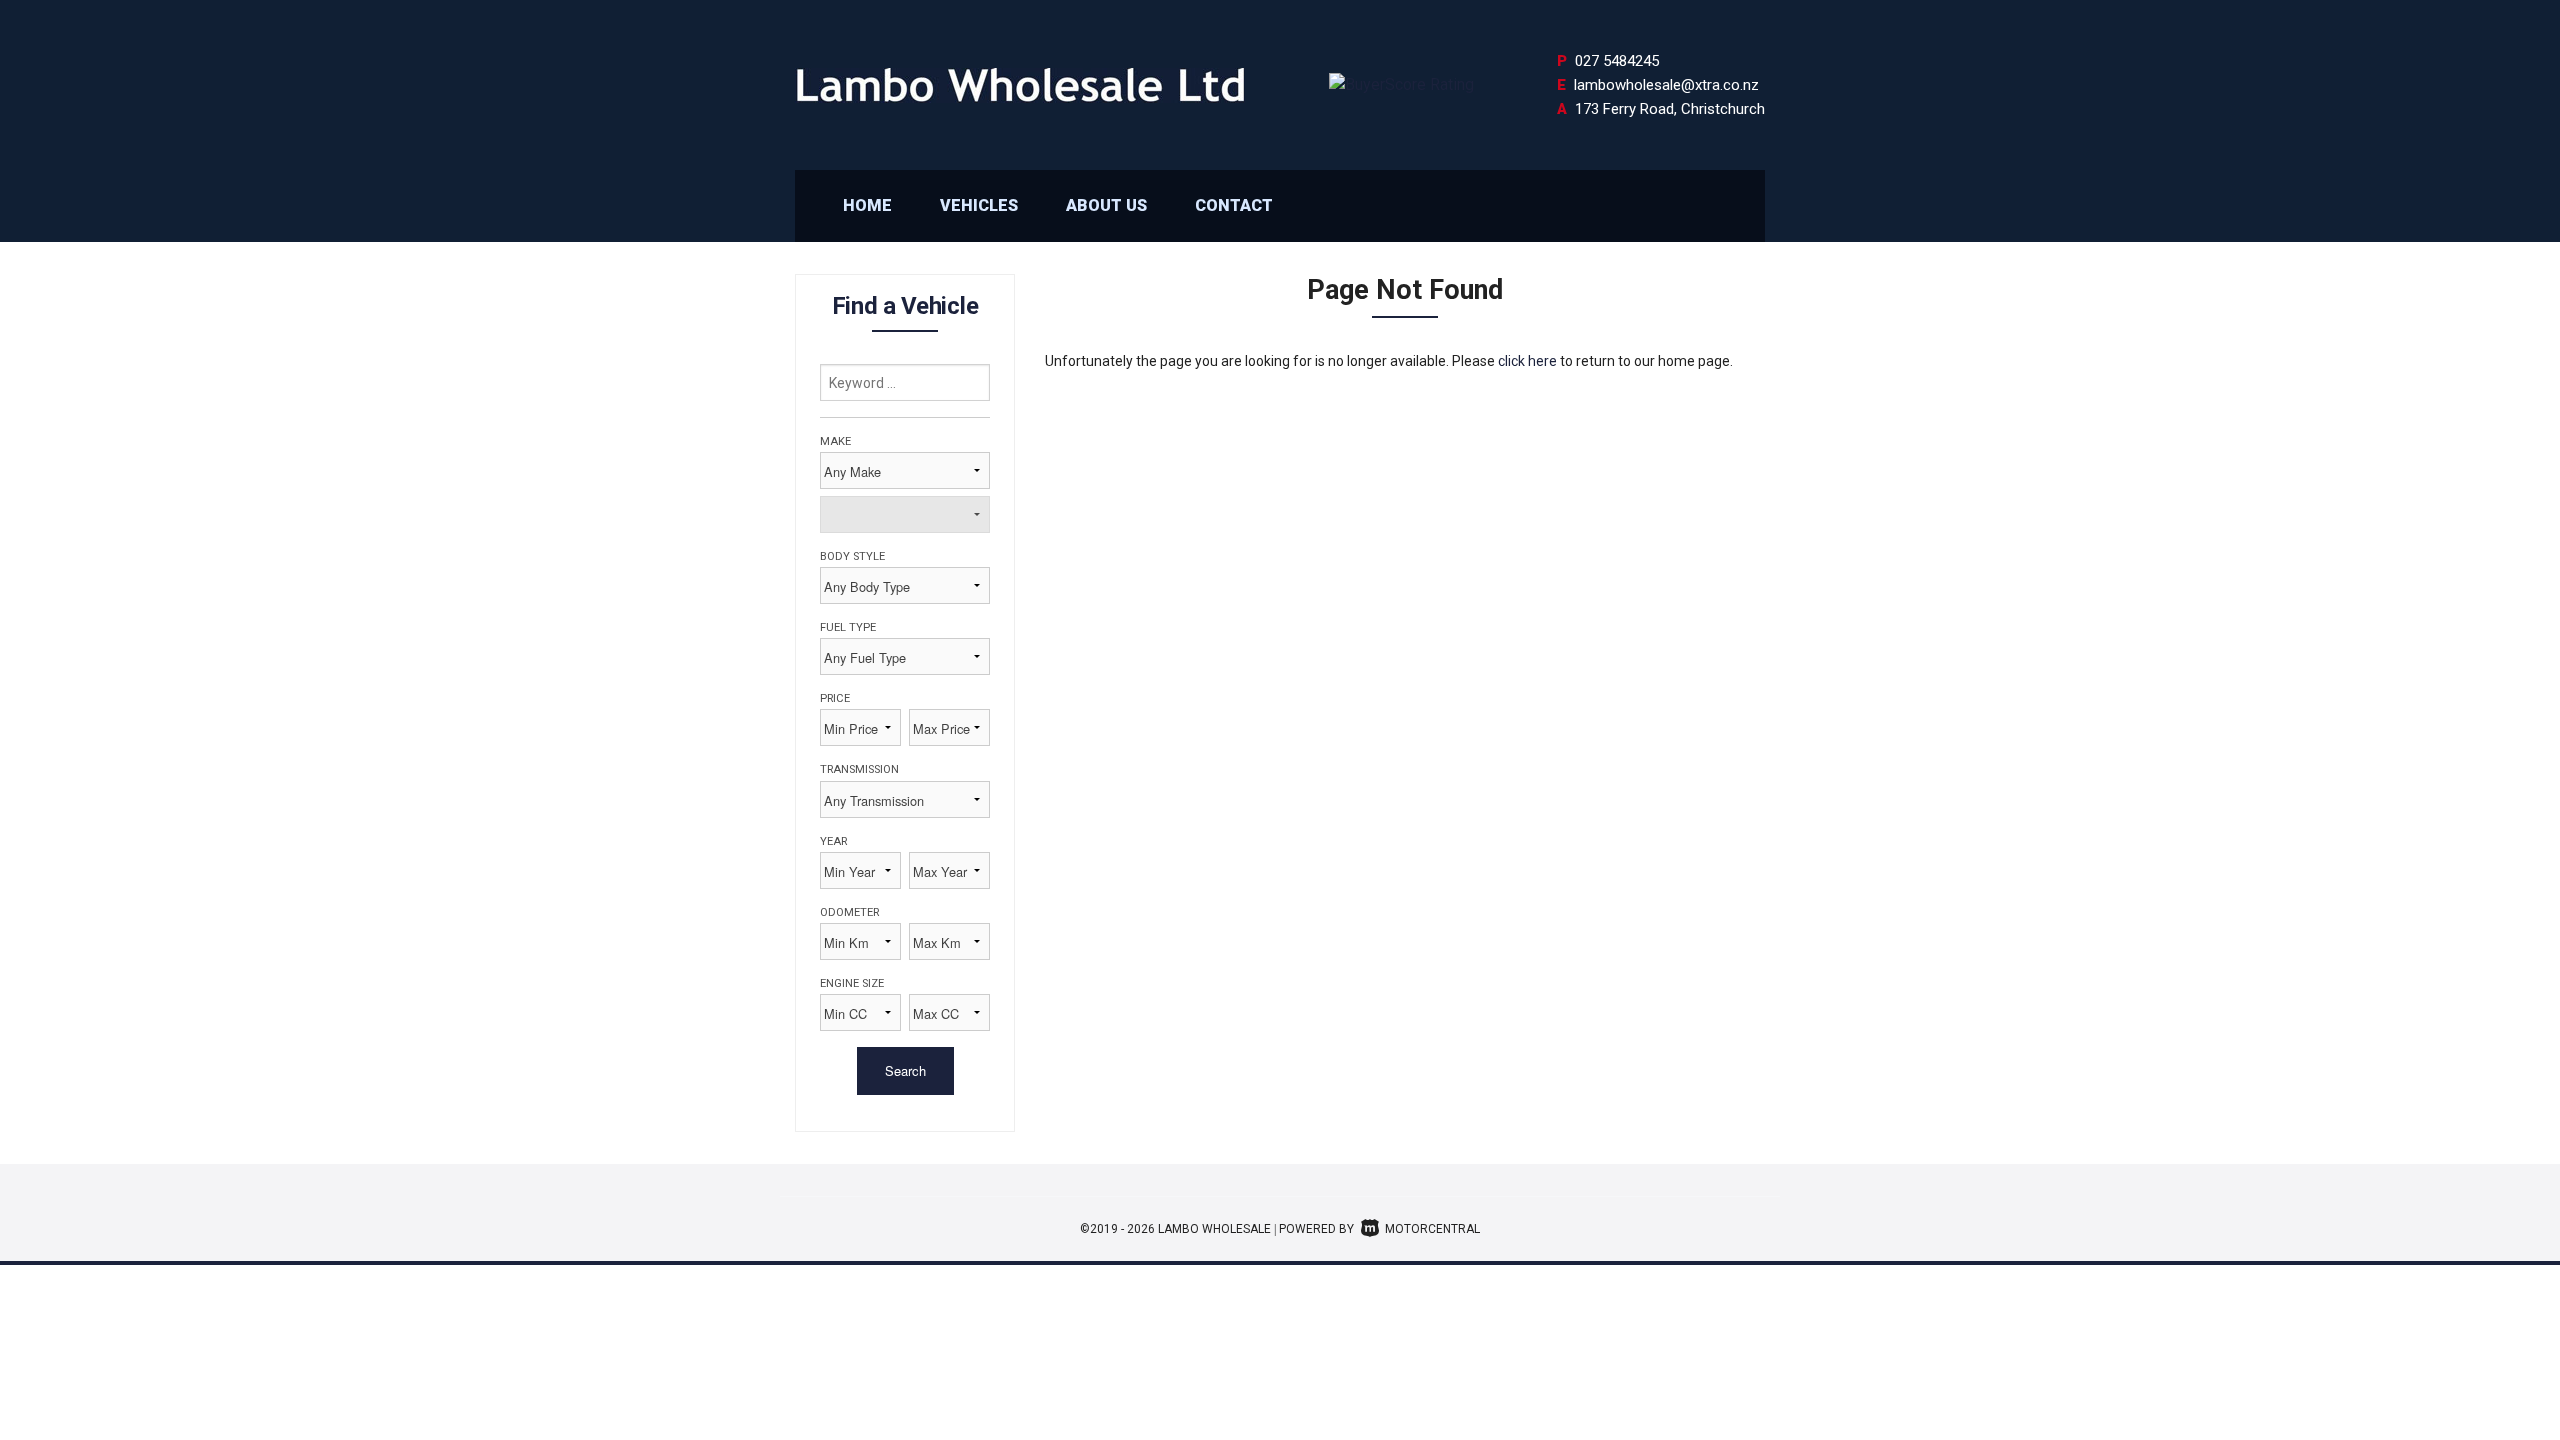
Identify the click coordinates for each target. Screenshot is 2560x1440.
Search (905, 1070)
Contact (1234, 205)
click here (1527, 361)
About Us (1106, 205)
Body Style (852, 556)
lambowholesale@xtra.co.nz (1666, 85)
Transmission (859, 769)
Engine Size (852, 983)
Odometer (849, 912)
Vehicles (979, 205)
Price (835, 698)
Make (835, 441)
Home (867, 205)
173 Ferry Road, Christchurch (1670, 109)
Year (833, 841)
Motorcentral (1432, 1229)
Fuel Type (848, 627)
